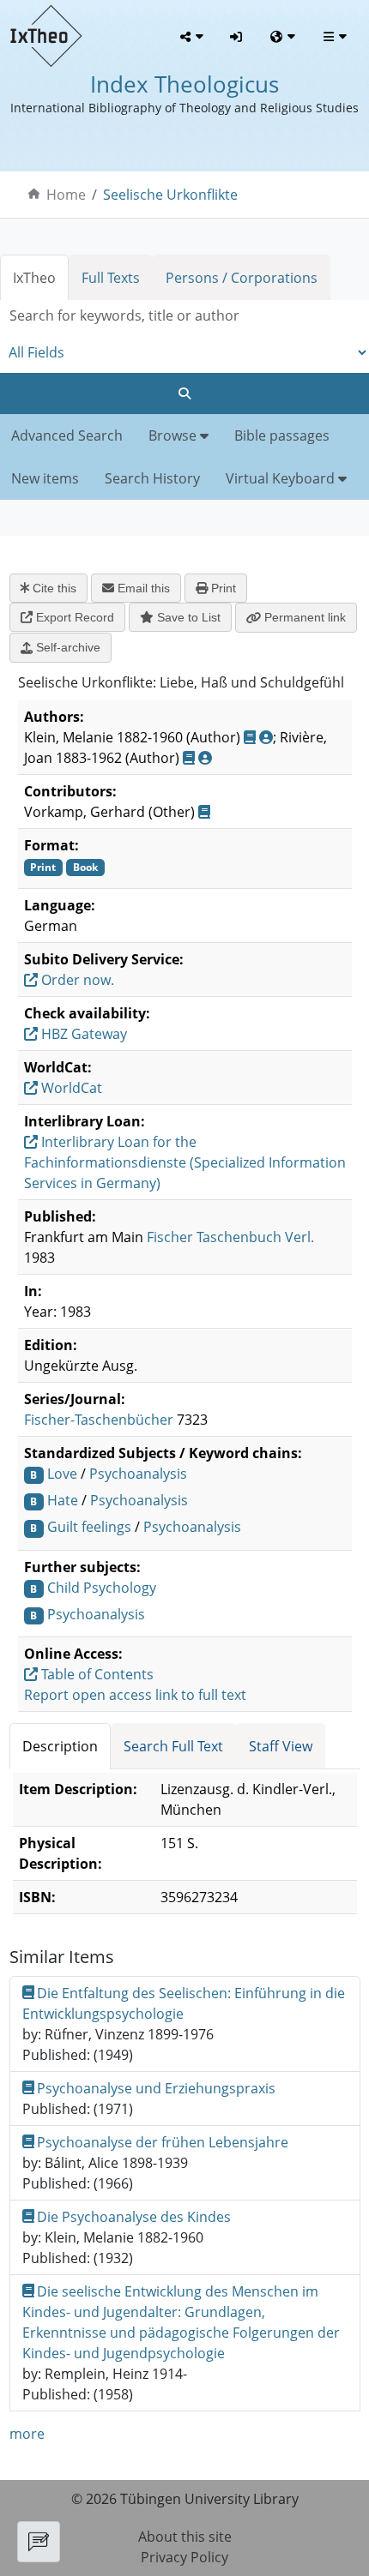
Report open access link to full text (135, 1695)
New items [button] (45, 478)
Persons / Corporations (242, 278)
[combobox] (184, 316)
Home (66, 195)
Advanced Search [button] (67, 435)
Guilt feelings (89, 1527)
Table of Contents (96, 1674)
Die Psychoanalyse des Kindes (134, 2217)
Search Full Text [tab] (173, 1746)
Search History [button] (152, 478)
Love (62, 1474)
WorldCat (70, 1088)
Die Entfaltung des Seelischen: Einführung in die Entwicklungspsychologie (184, 2003)
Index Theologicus (184, 84)
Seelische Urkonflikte (170, 195)
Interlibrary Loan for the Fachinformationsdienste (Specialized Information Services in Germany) (185, 1162)
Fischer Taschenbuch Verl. (230, 1237)
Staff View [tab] (281, 1746)
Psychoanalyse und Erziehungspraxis (156, 2088)
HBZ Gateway (82, 1034)
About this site (185, 2537)
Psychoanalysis (138, 1474)
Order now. (76, 980)
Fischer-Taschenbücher (99, 1420)
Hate (63, 1500)
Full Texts (111, 278)
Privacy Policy (184, 2557)
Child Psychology (102, 1588)
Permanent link (303, 617)
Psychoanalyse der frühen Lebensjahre (163, 2142)
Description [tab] (60, 1746)
